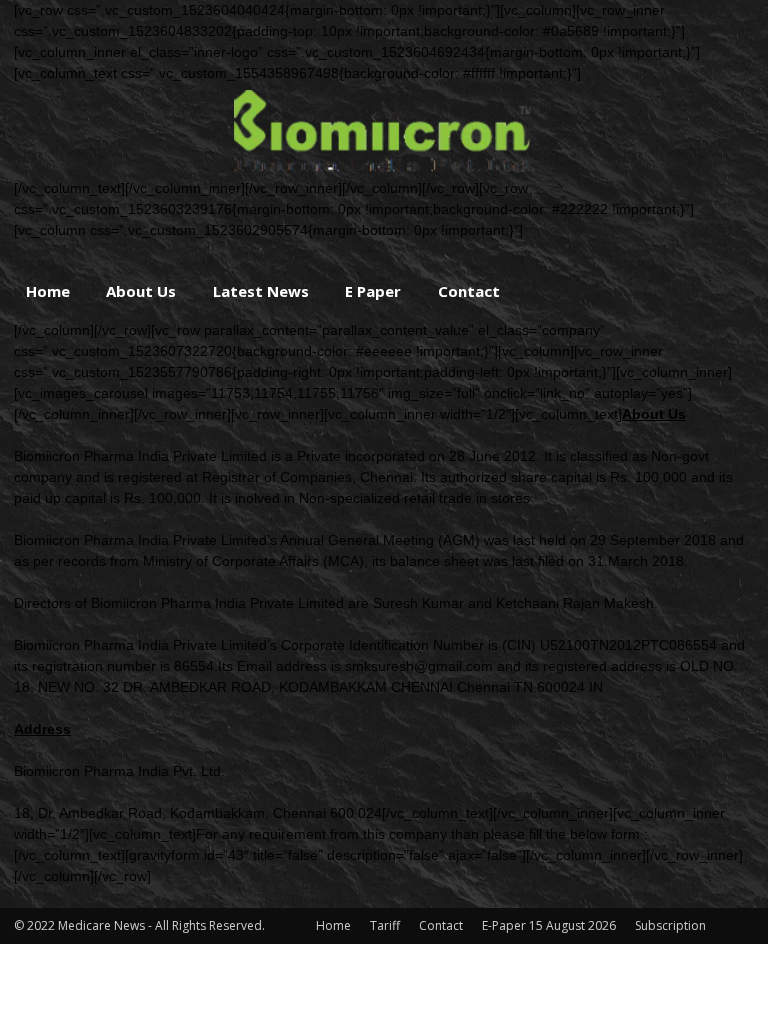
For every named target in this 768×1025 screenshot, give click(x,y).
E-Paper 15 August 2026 (549, 925)
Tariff (385, 925)
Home (48, 291)
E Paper (373, 291)
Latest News (261, 291)
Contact (469, 291)
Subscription (670, 925)
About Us (141, 291)
